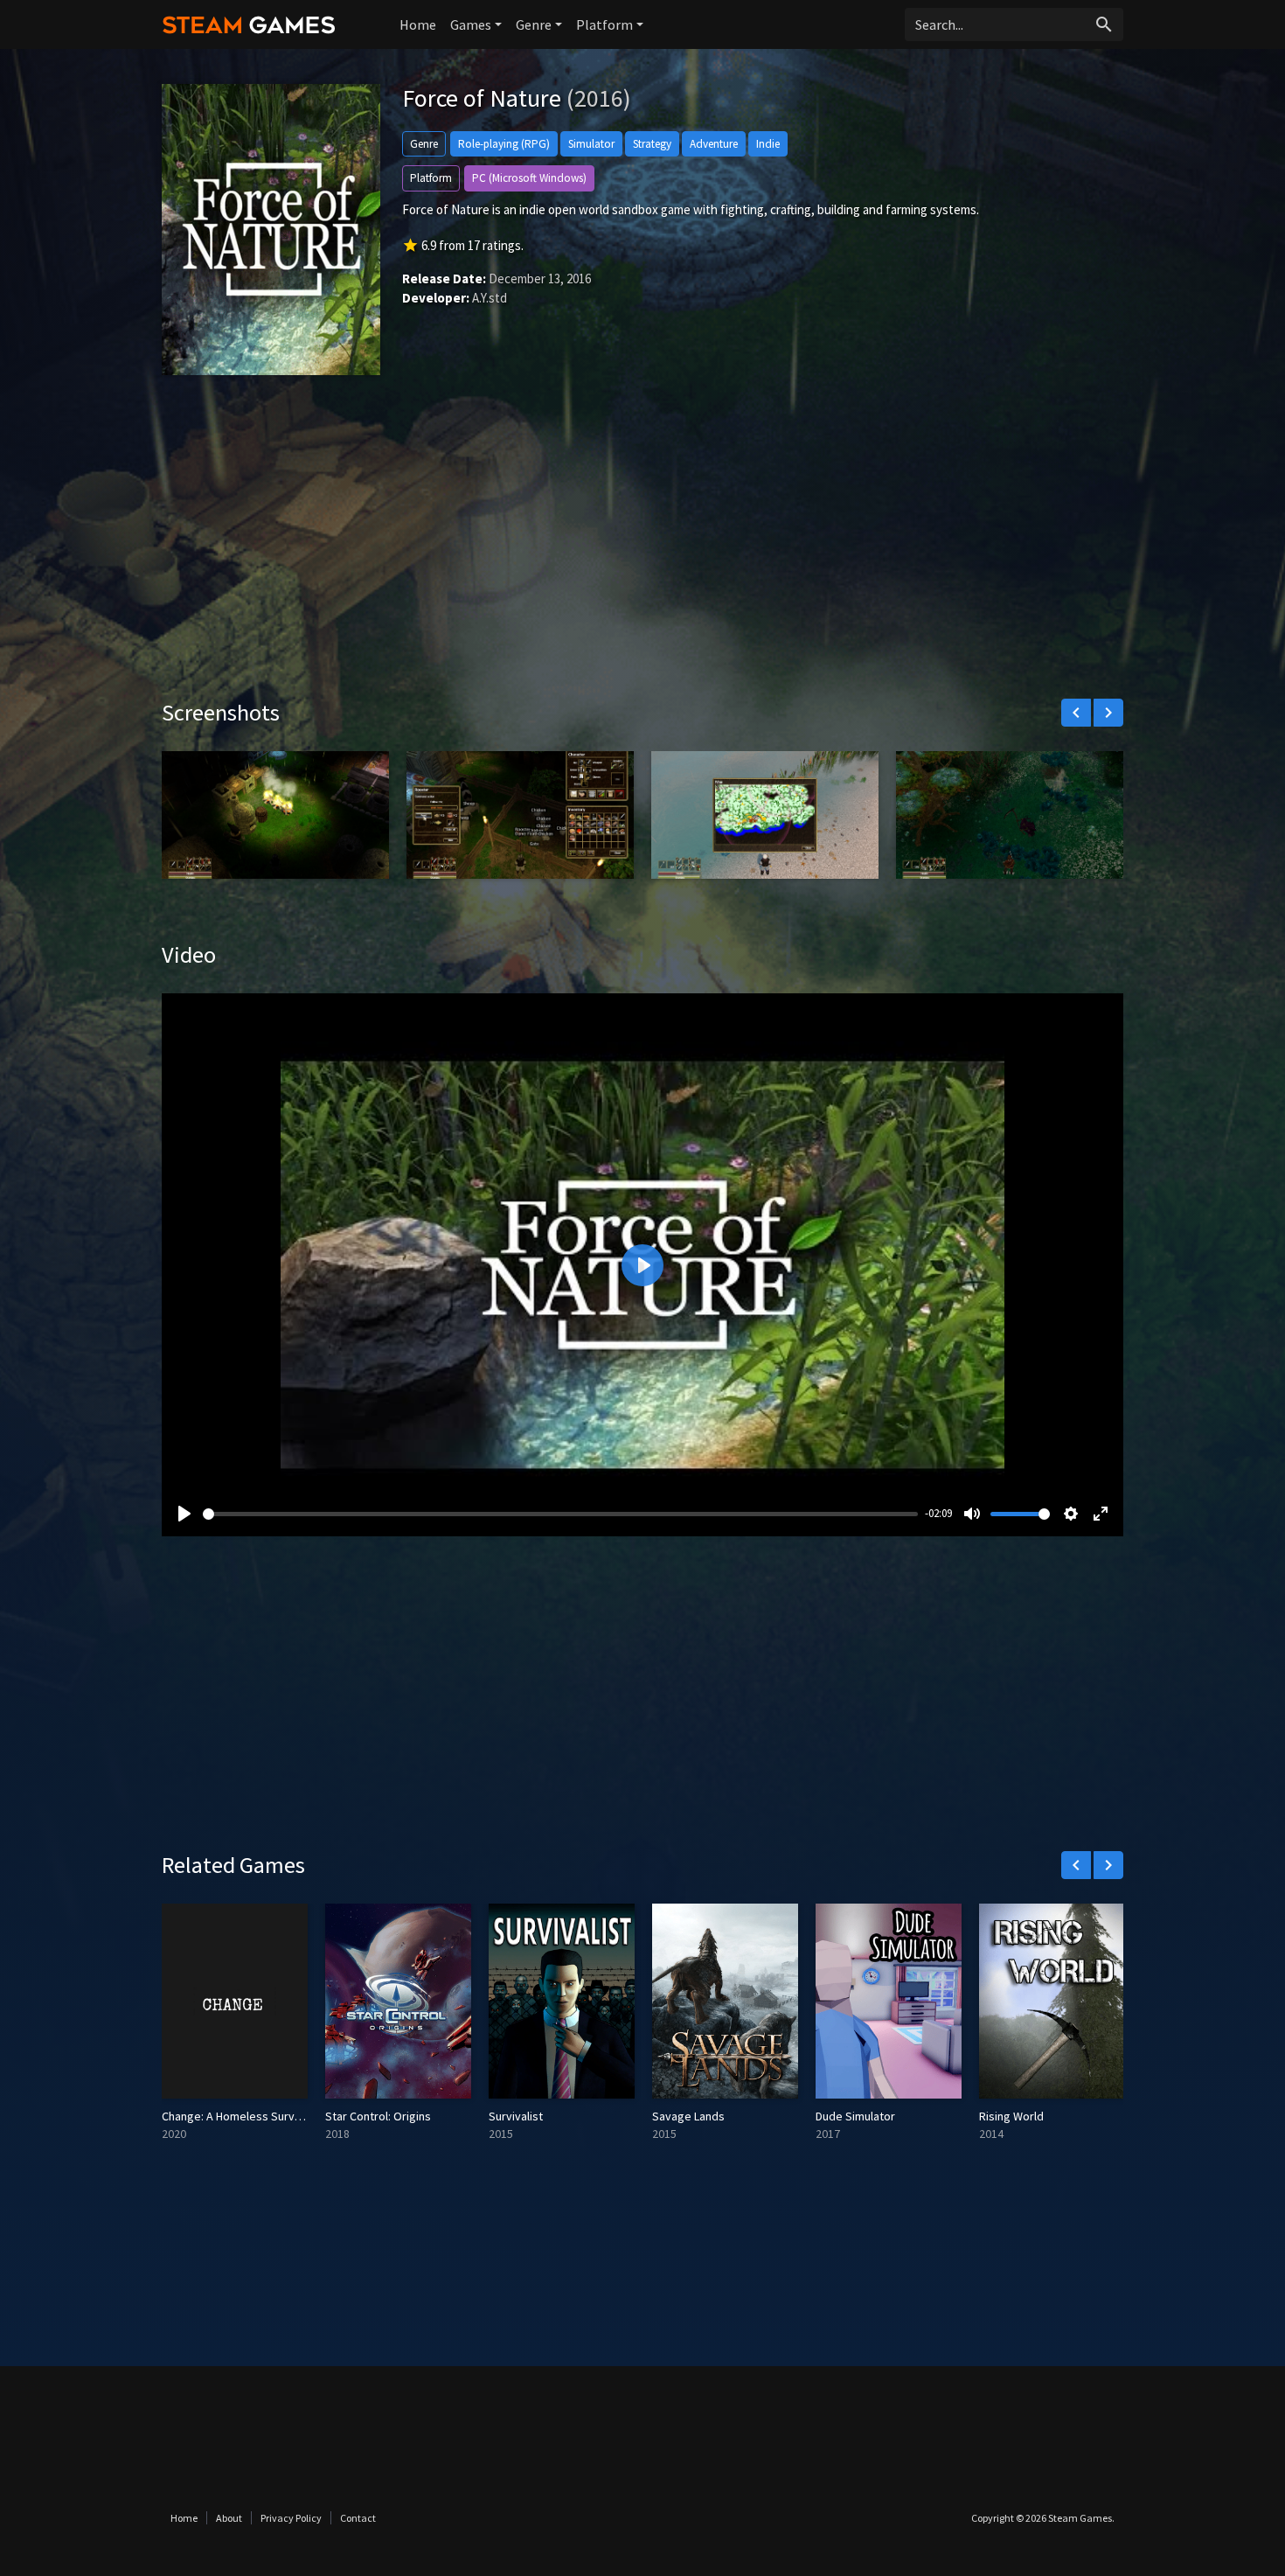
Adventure (714, 144)
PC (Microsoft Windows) (529, 178)
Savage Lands (688, 2116)
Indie (768, 144)
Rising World (1011, 2116)
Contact (358, 2518)
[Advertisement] (642, 550)
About (229, 2518)
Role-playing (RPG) (504, 144)
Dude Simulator (855, 2116)
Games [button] (471, 24)
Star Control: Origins (378, 2116)
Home (418, 24)
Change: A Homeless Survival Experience (267, 2116)
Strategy (652, 144)
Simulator (591, 144)
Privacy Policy (291, 2518)
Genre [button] (534, 24)
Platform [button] (604, 24)
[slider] (560, 1514)
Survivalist (516, 2116)
